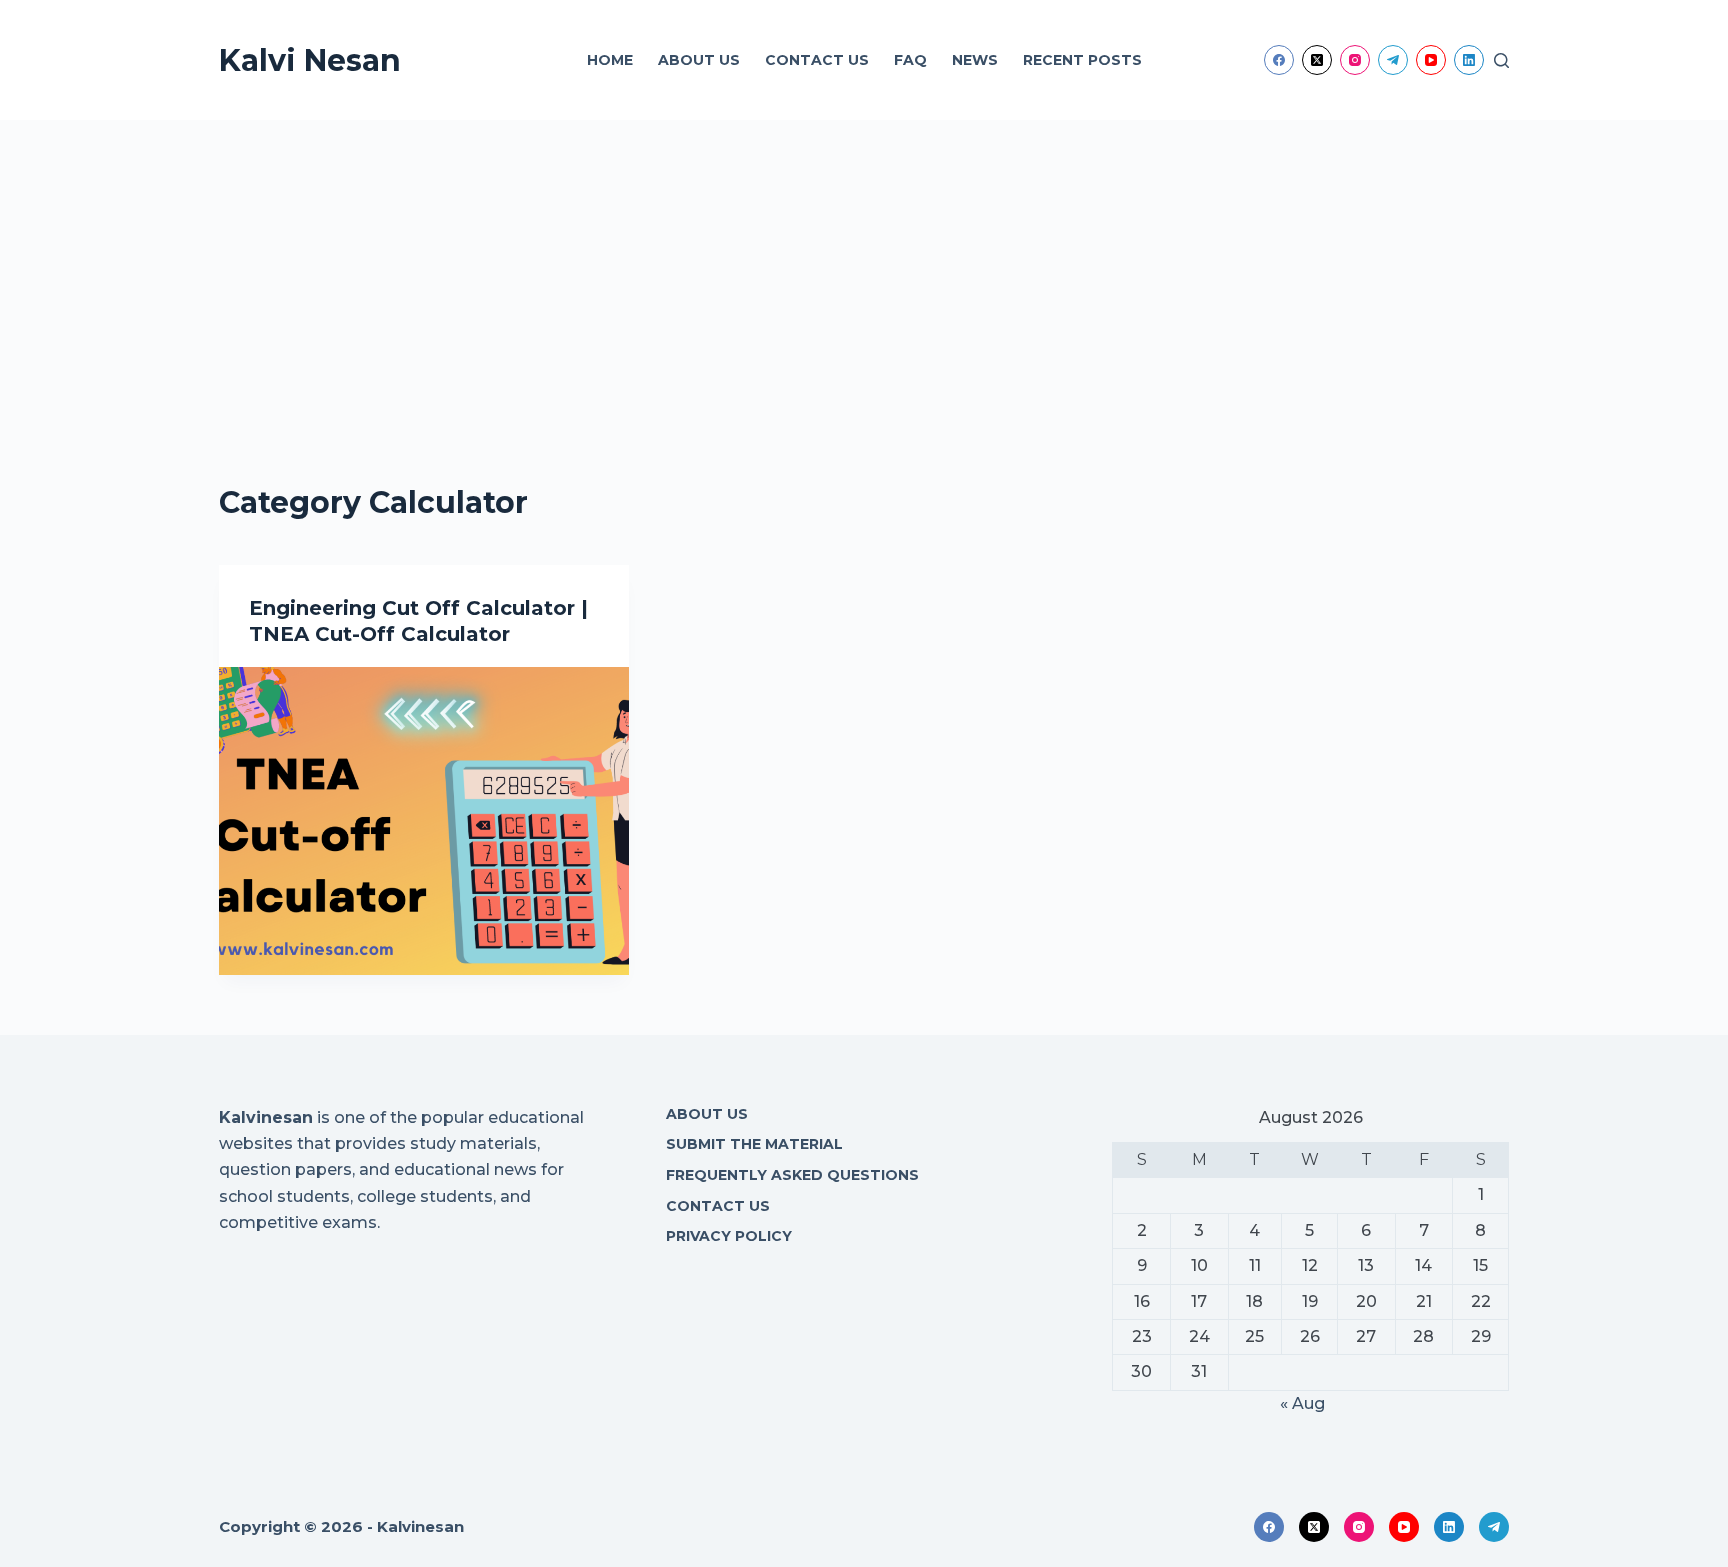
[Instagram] (1355, 60)
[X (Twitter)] (1317, 60)
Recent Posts (1082, 60)
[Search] (1501, 60)
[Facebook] (1279, 60)
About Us (699, 60)
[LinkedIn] (1469, 60)
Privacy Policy (729, 1236)
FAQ (910, 60)
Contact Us (817, 60)
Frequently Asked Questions (792, 1175)
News (975, 60)
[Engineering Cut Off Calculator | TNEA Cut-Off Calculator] (424, 821)
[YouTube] (1431, 60)
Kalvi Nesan (310, 60)
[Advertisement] (864, 270)
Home (610, 60)
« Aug (1302, 1403)
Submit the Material (754, 1144)
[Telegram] (1393, 60)
